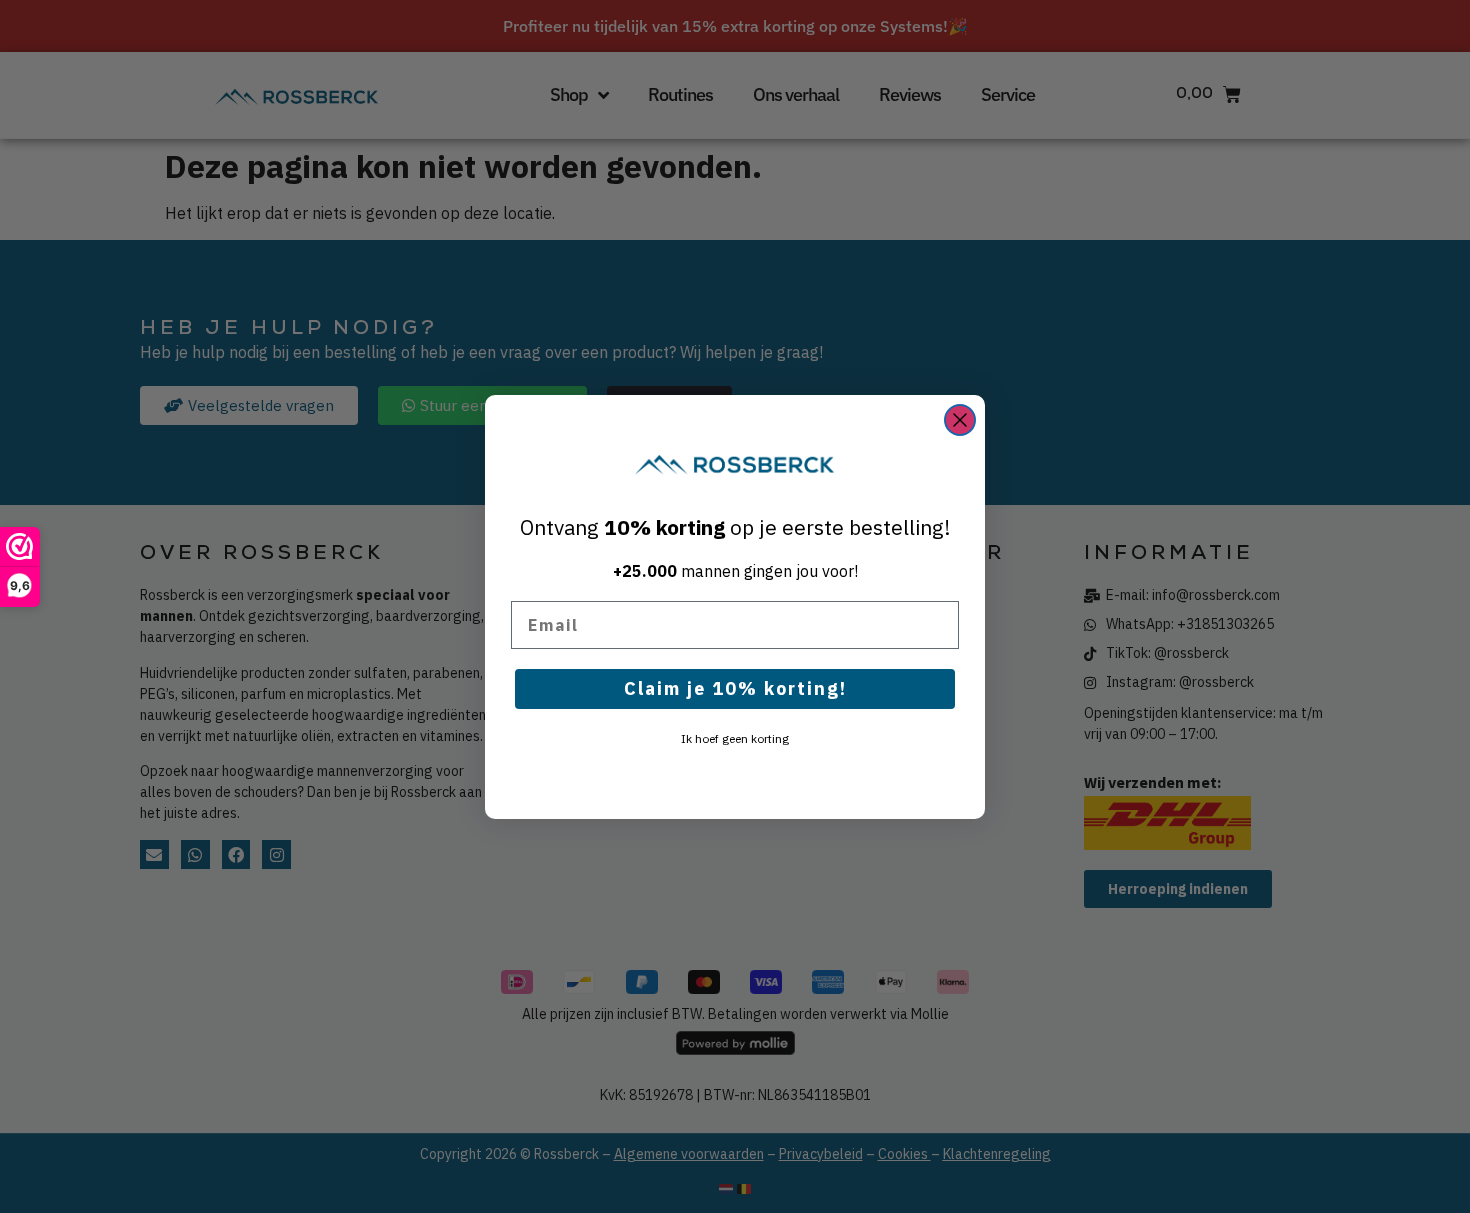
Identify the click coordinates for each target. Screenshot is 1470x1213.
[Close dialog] (960, 420)
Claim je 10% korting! (735, 688)
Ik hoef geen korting (735, 738)
